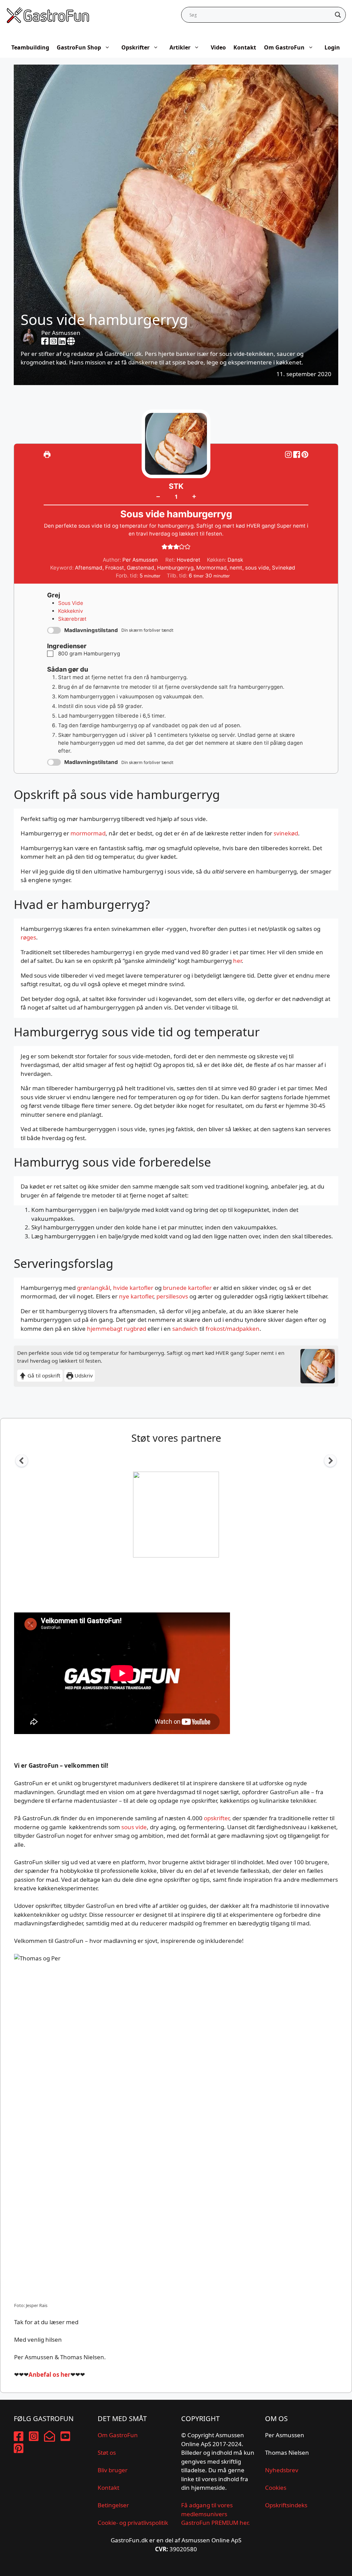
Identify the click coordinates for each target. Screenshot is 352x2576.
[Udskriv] (47, 454)
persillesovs (172, 1296)
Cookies (276, 2488)
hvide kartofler (133, 1288)
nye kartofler (136, 1296)
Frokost (115, 568)
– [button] (158, 496)
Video (218, 47)
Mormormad (212, 568)
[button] (305, 454)
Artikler (180, 47)
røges (28, 937)
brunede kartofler (187, 1288)
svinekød (286, 833)
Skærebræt (72, 619)
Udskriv (83, 1375)
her (237, 961)
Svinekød (284, 568)
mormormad (88, 833)
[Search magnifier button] (338, 15)
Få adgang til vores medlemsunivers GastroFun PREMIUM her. (216, 2514)
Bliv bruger (113, 2470)
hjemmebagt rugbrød (117, 1329)
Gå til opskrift (43, 1375)
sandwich (185, 1329)
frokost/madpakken (233, 1329)
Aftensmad (89, 568)
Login (332, 47)
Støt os (107, 2453)
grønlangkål (93, 1288)
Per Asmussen (61, 333)
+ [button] (194, 496)
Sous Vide (71, 603)
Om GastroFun (284, 47)
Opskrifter (135, 47)
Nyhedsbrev (282, 2470)
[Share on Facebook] (297, 454)
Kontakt (245, 47)
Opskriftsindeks (286, 2505)
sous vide (257, 568)
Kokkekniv (71, 611)
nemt (236, 568)
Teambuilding (30, 47)
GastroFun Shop (79, 47)
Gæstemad (141, 568)
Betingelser (113, 2505)
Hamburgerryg (175, 568)
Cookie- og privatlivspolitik (133, 2523)
